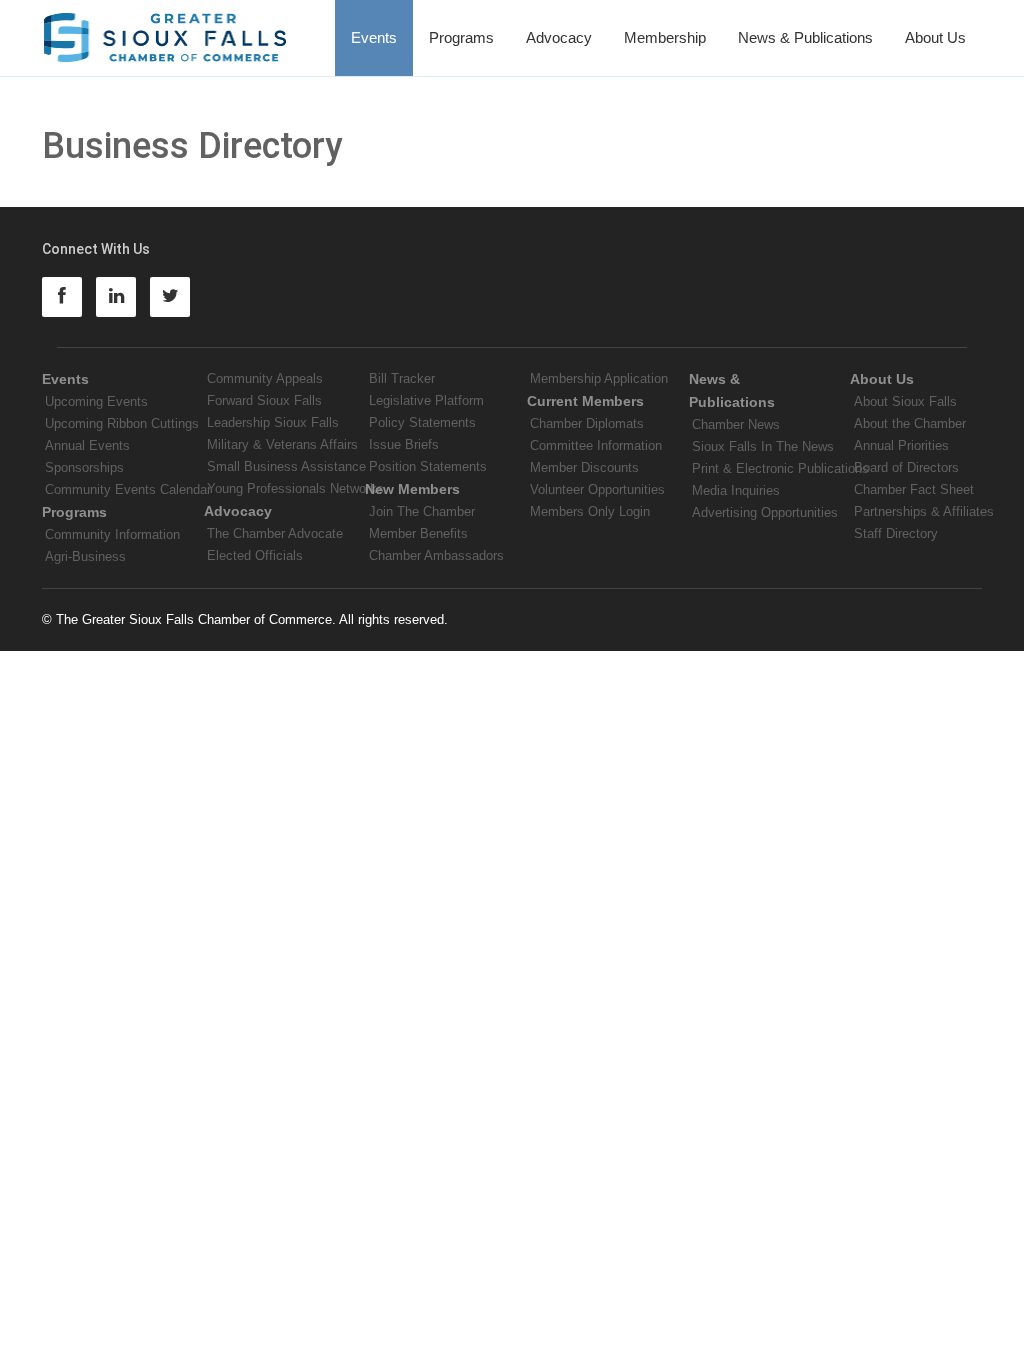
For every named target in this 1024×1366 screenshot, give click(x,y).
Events (374, 37)
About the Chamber (910, 423)
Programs (461, 37)
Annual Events (87, 445)
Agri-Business (85, 556)
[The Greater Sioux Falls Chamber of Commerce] (165, 30)
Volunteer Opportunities (597, 489)
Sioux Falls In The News (763, 446)
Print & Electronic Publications (780, 468)
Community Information (112, 534)
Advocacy (559, 37)
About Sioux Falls (905, 401)
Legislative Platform (426, 400)
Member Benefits (418, 533)
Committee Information (596, 445)
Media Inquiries (736, 490)
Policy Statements (422, 422)
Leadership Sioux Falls (273, 422)
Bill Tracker (402, 378)
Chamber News (736, 424)
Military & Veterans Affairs (282, 444)
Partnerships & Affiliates (924, 511)
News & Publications (805, 37)
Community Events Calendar (128, 489)
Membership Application (599, 378)
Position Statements (428, 466)
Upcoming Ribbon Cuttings (122, 423)
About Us (935, 37)
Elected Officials (255, 555)
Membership (665, 37)
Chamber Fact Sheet (914, 489)
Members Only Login (590, 511)
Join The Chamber (422, 511)
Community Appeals (265, 378)
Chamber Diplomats (587, 423)
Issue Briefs (404, 444)
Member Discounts (584, 467)
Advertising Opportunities (765, 512)
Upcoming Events (96, 401)
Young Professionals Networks (295, 488)
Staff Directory (896, 533)
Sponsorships (84, 467)
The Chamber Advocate (275, 533)
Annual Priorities (901, 445)
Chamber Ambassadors (436, 555)
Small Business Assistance (286, 466)
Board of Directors (906, 467)
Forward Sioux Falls (264, 400)
